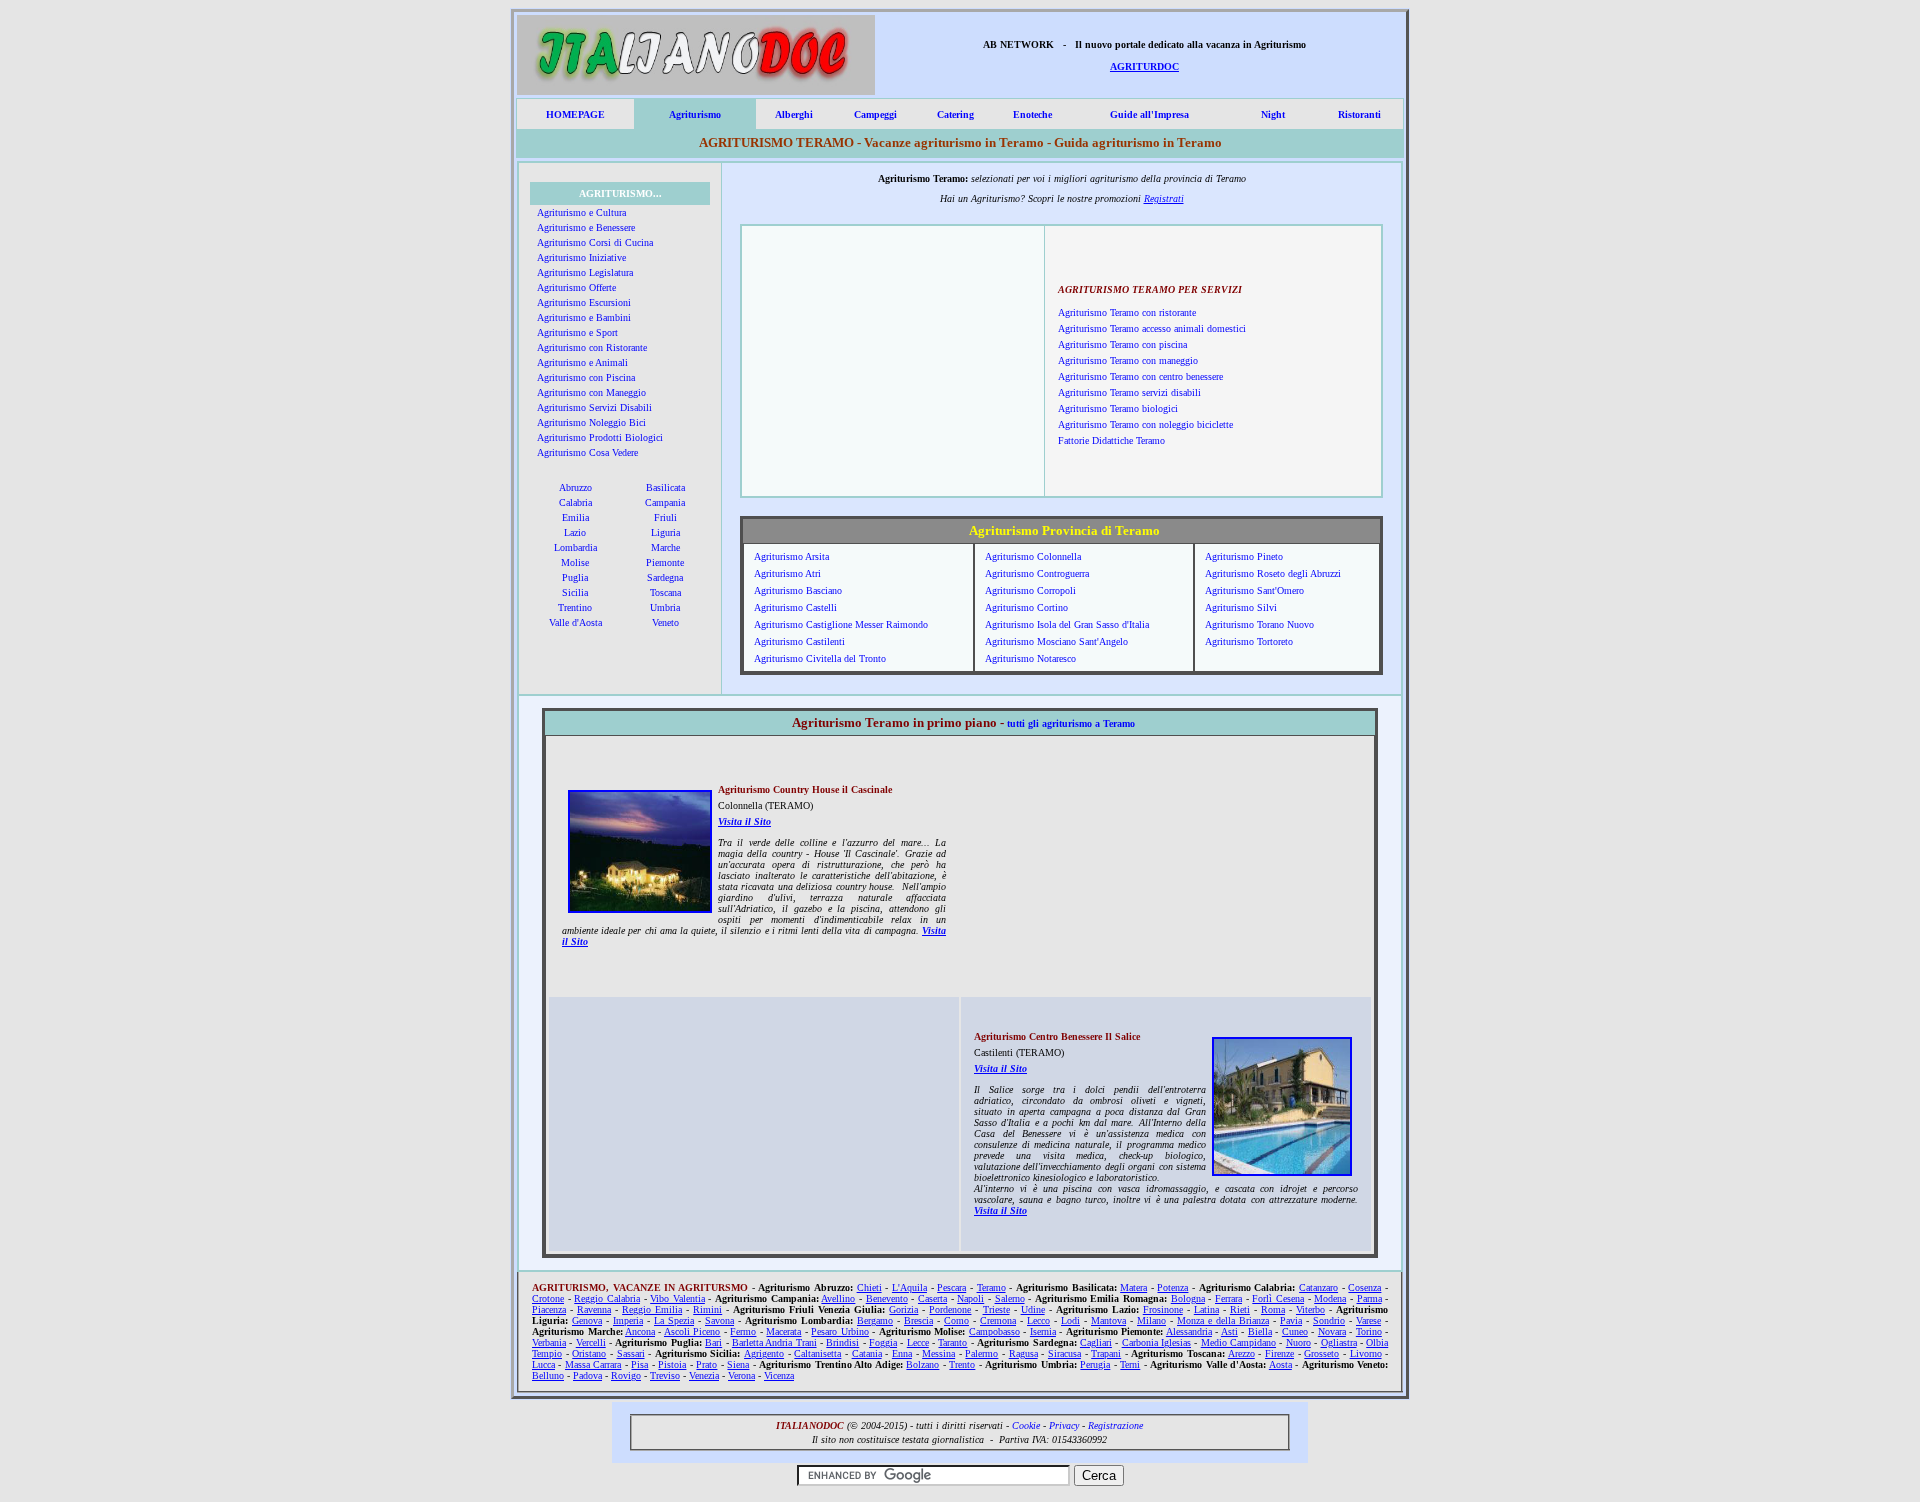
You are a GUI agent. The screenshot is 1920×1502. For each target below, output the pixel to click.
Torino (1369, 1331)
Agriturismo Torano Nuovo (1259, 624)
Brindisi (842, 1342)
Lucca (543, 1364)
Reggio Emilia (652, 1309)
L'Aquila (909, 1287)
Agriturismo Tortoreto (1249, 641)
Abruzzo (575, 487)
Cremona (998, 1320)
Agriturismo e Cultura (581, 212)
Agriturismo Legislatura (585, 272)
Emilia (575, 517)
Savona (719, 1320)
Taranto (952, 1342)
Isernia (1043, 1331)
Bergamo (875, 1320)
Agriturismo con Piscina (586, 377)
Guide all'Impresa (1149, 114)
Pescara (951, 1287)
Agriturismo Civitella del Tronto (820, 658)
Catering (955, 114)
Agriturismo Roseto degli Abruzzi (1273, 573)
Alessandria (1189, 1331)
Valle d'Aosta (575, 622)
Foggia (883, 1342)
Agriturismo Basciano (798, 590)
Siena (738, 1364)
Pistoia (672, 1364)
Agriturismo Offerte (576, 287)
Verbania (549, 1342)
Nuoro (1298, 1342)
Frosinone (1163, 1309)
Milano (1151, 1320)
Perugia (1095, 1364)
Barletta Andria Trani (774, 1342)
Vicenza (779, 1375)
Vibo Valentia (677, 1298)
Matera (1133, 1287)
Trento (962, 1364)
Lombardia (575, 547)
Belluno (548, 1375)
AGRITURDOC (1144, 66)
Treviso (665, 1375)
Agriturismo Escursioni (584, 302)
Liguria (665, 532)
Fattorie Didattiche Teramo (1111, 440)
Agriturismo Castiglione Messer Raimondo (841, 624)
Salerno (1010, 1298)
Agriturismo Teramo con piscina (1122, 344)
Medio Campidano (1238, 1342)
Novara (1332, 1331)
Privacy (1064, 1425)
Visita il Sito (744, 821)
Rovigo (626, 1375)
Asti (1229, 1331)
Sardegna (665, 577)
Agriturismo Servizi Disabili (594, 407)
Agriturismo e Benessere (586, 227)
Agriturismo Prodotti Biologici (600, 437)
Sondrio (1329, 1320)
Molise (575, 562)
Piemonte (665, 562)
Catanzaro (1318, 1287)
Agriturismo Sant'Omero (1254, 590)
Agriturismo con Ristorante (592, 347)
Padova (587, 1375)
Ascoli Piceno (692, 1331)
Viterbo (1310, 1309)
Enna (902, 1353)
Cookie (1026, 1425)
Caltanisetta (817, 1353)
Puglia (575, 577)
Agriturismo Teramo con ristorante (1127, 312)
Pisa (639, 1364)
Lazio (575, 532)
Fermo (743, 1331)
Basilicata (665, 487)
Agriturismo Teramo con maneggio (1128, 360)
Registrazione (1115, 1425)
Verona (741, 1375)
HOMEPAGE (575, 114)
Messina (938, 1353)
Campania (665, 502)
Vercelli (591, 1342)
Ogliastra (1339, 1342)
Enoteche (1032, 114)
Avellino (838, 1298)
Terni (1130, 1364)
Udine (1033, 1309)
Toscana (665, 592)
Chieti (869, 1287)
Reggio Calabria (607, 1298)
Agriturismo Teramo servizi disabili (1129, 392)
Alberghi (794, 114)
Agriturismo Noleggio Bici (591, 422)
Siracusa (1064, 1353)
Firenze (1279, 1353)
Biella (1260, 1331)
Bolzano (922, 1364)
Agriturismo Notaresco (1030, 658)
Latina (1206, 1309)
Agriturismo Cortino (1026, 607)
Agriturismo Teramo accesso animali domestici (1152, 328)
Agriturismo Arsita (791, 556)
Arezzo (1241, 1353)
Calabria (575, 502)
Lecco (1038, 1320)
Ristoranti (1359, 114)
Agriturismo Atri (787, 573)
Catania (867, 1353)
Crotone (548, 1298)
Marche (665, 547)
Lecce (918, 1342)
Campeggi (875, 114)
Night (1273, 114)
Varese (1368, 1320)
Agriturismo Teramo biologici (1118, 408)
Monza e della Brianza (1223, 1320)
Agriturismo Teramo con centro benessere (1140, 376)
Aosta (1280, 1364)
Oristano (589, 1353)
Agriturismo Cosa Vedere (587, 452)
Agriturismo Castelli (795, 607)
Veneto (665, 622)
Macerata (783, 1331)
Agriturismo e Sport (577, 332)
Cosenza (1364, 1287)
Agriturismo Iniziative (581, 257)
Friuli (665, 517)
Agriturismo (695, 114)
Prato (706, 1364)
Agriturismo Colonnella (1033, 556)
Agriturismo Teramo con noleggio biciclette (1145, 424)
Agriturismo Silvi (1241, 607)
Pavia (1291, 1320)
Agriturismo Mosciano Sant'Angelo (1056, 641)
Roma (1273, 1309)
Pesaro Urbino (840, 1331)
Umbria (665, 607)
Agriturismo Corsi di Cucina (595, 242)
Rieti (1240, 1309)
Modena (1330, 1298)
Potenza (1172, 1287)
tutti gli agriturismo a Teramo (1071, 723)
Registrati (1164, 198)
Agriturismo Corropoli (1030, 590)
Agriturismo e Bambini (584, 317)
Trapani (1106, 1353)
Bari (713, 1342)
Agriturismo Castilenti (799, 641)
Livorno (1366, 1353)
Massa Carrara (593, 1364)
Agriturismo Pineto (1244, 556)
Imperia (628, 1320)
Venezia (704, 1375)
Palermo (981, 1353)
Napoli (970, 1298)
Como (956, 1320)
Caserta (932, 1298)
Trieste (996, 1309)
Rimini (707, 1309)
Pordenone (950, 1309)
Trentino (575, 607)
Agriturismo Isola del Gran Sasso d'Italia (1067, 624)
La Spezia (674, 1320)
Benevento (887, 1298)
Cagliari (1096, 1342)
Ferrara (1228, 1298)
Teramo (991, 1287)
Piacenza (549, 1309)
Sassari (631, 1353)
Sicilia (575, 592)
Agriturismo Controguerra (1037, 573)
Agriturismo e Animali (582, 362)
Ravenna (594, 1309)
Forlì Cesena (1278, 1298)
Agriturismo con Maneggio (591, 392)
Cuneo (1295, 1331)
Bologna (1188, 1298)
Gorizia (903, 1309)
